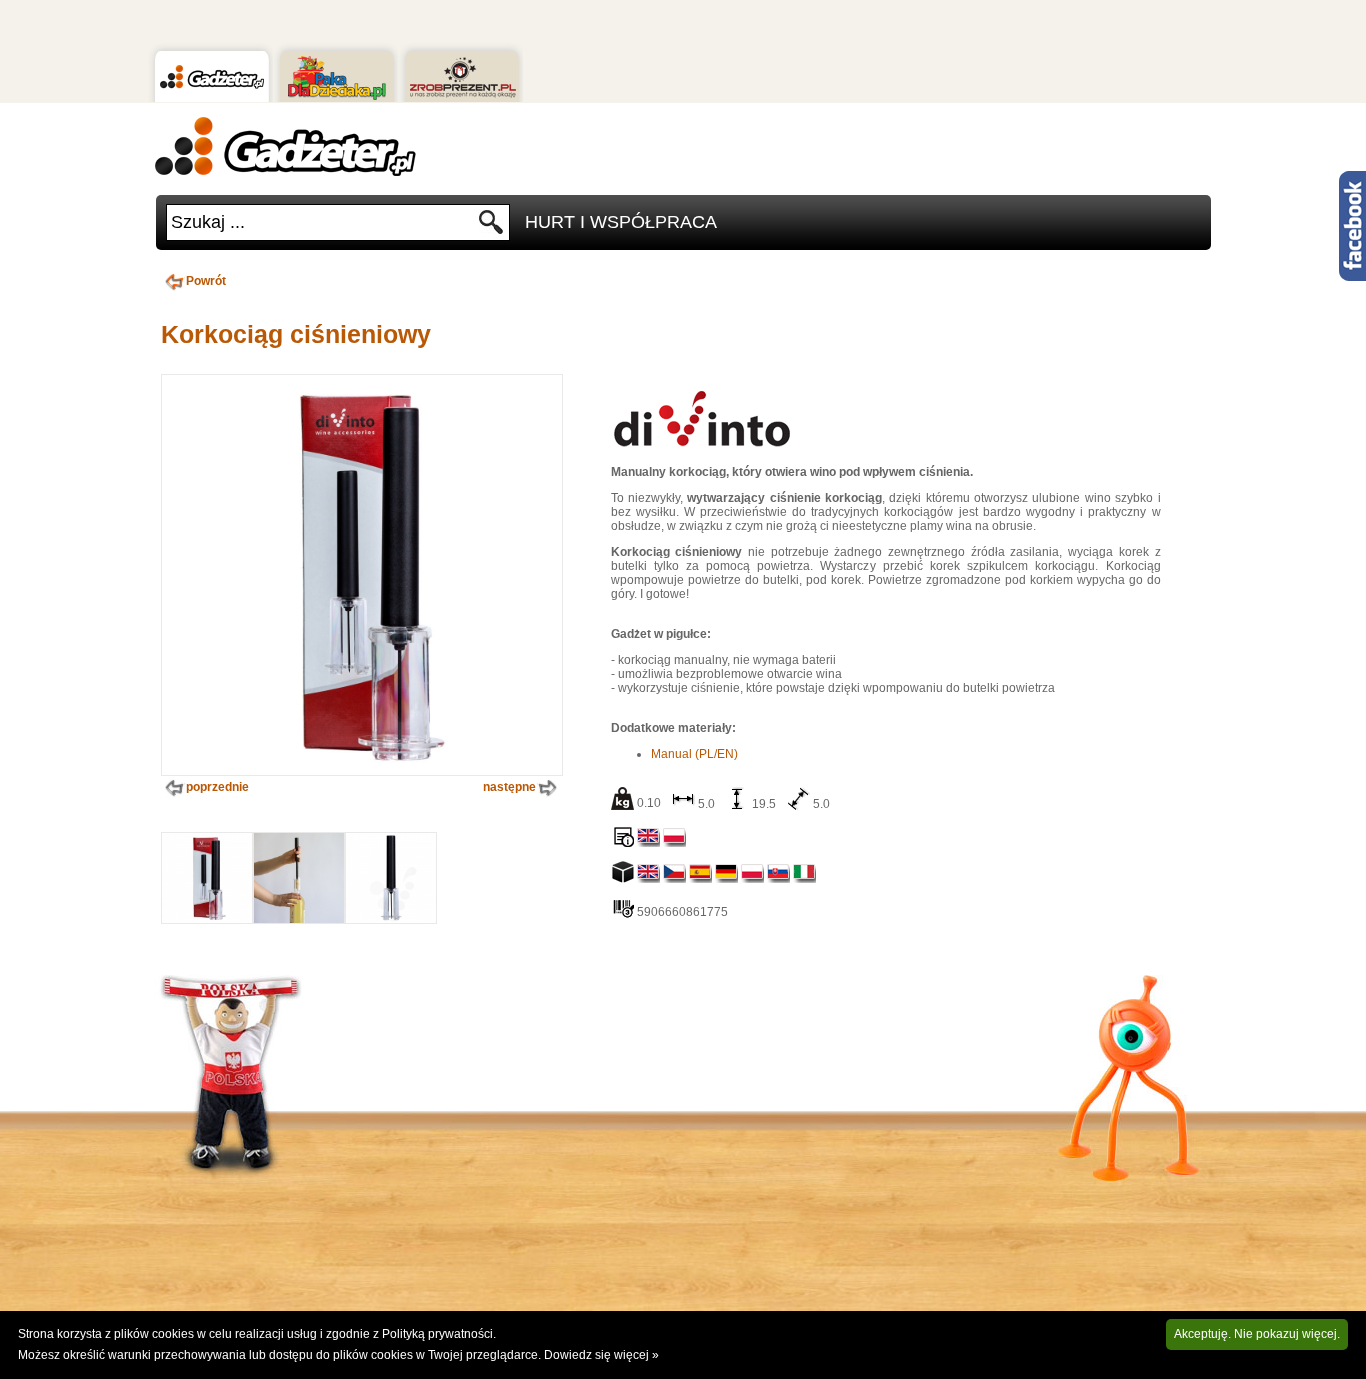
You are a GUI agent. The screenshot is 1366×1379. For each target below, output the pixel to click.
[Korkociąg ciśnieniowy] (207, 919)
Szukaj (491, 227)
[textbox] (322, 222)
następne (509, 787)
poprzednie (217, 787)
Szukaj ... (208, 222)
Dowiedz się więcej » (601, 1355)
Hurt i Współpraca (621, 222)
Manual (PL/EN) (694, 754)
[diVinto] (701, 449)
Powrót (206, 281)
